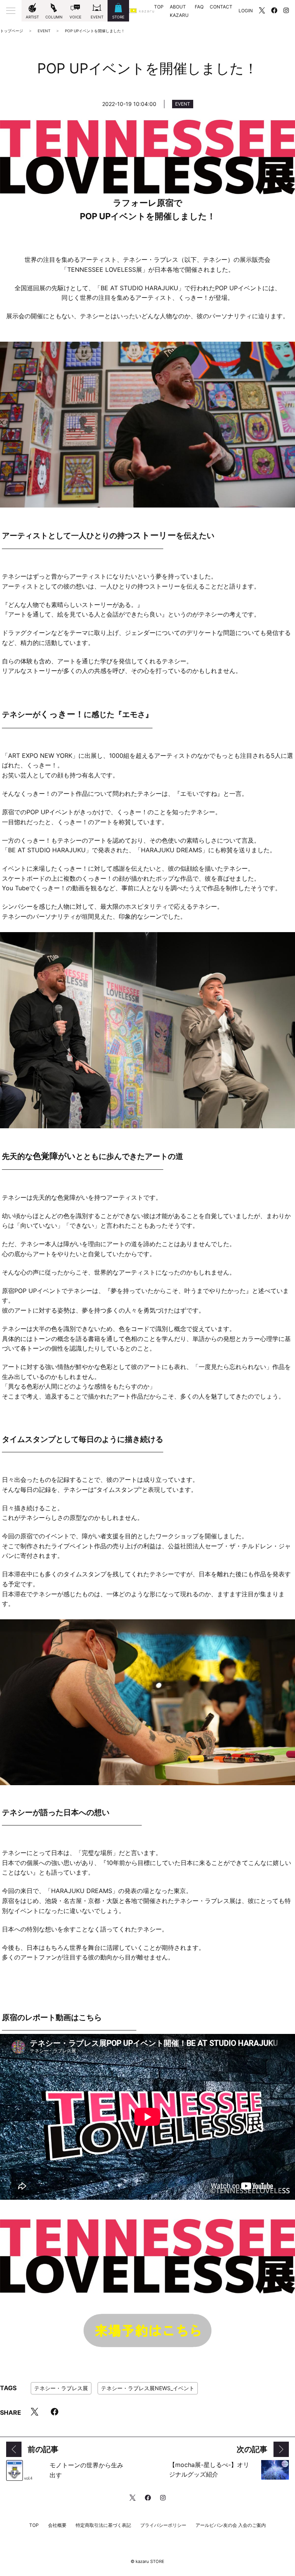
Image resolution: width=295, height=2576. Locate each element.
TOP (159, 7)
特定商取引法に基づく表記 (103, 2525)
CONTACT (221, 7)
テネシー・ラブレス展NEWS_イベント (148, 2388)
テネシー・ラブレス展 (61, 2388)
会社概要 (57, 2525)
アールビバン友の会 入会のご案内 (231, 2525)
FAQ (199, 7)
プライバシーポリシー (163, 2525)
